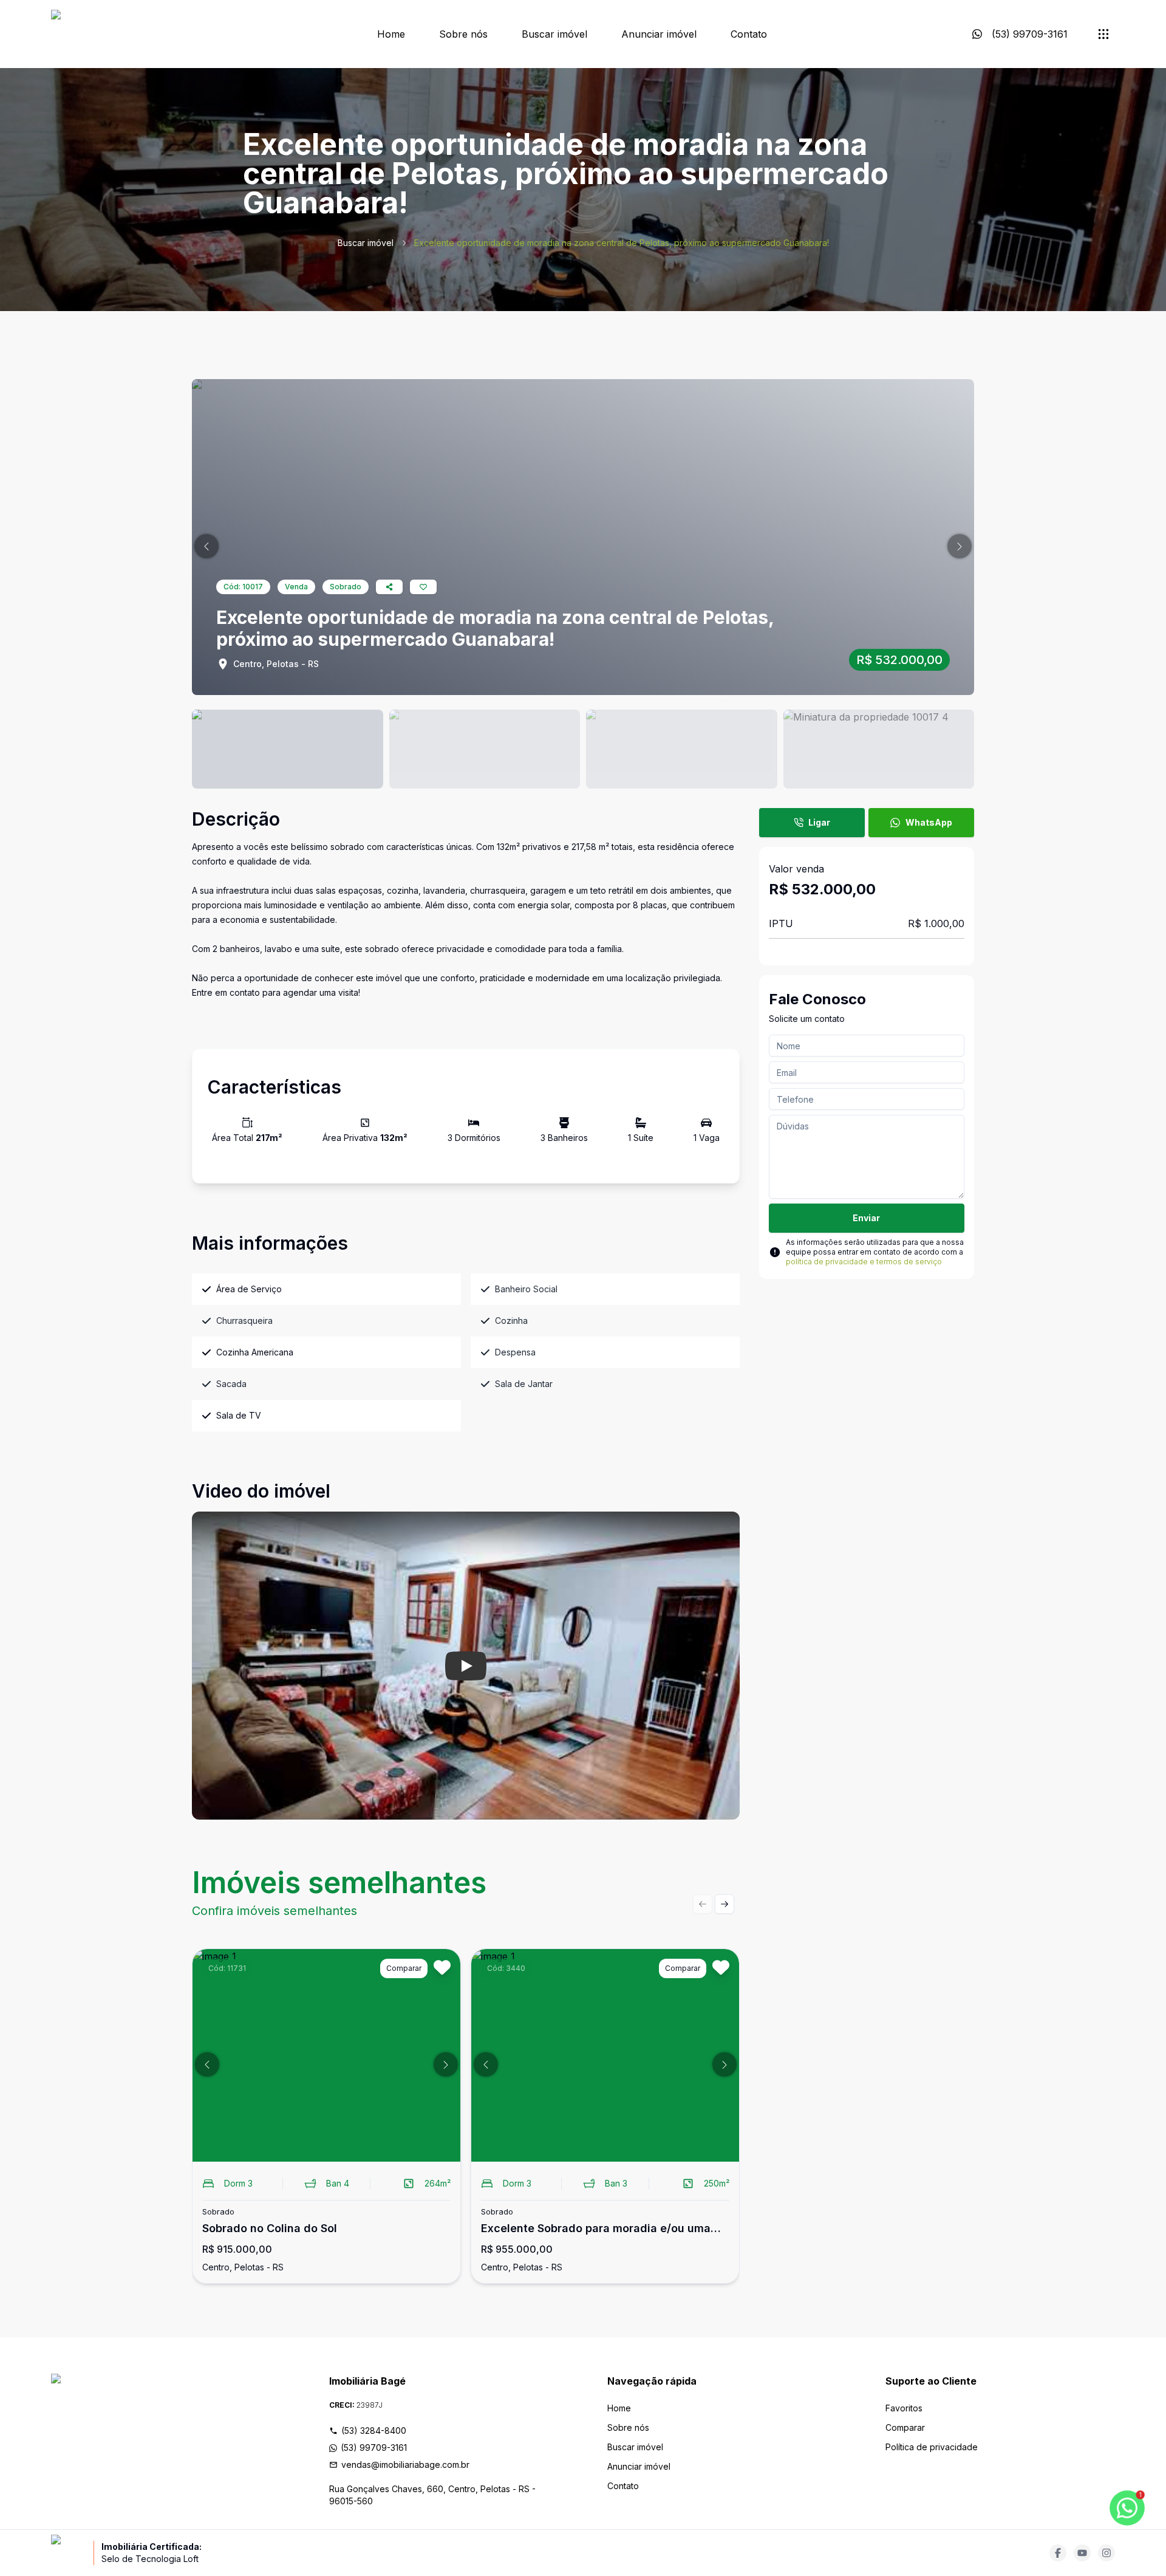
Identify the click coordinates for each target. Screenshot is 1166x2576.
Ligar (819, 822)
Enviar (866, 1218)
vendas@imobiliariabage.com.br (405, 2465)
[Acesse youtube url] (1082, 2553)
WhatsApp (929, 822)
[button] (206, 546)
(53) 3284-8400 (374, 2430)
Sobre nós (463, 34)
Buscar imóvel (554, 34)
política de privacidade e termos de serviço (864, 1262)
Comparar (905, 2427)
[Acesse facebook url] (1058, 2553)
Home (391, 34)
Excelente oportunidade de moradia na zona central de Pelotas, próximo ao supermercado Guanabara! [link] (622, 243)
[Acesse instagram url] (1106, 2553)
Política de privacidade (932, 2447)
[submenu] (1103, 34)
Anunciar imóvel (659, 34)
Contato (749, 34)
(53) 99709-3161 (374, 2448)
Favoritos (904, 2408)
